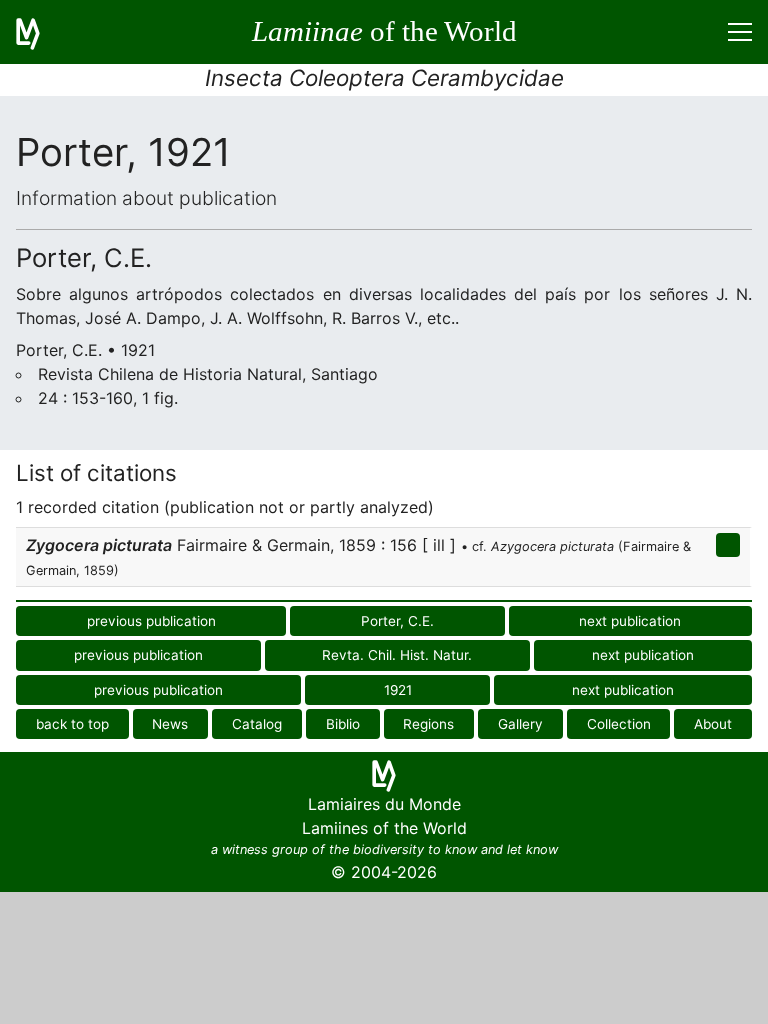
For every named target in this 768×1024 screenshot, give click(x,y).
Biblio (343, 724)
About (713, 724)
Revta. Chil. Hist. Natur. (397, 655)
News (170, 724)
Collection (619, 724)
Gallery (520, 724)
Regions (428, 724)
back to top (72, 724)
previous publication (151, 621)
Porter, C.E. (397, 621)
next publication (630, 621)
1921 (398, 690)
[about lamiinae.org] (40, 32)
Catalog (257, 724)
